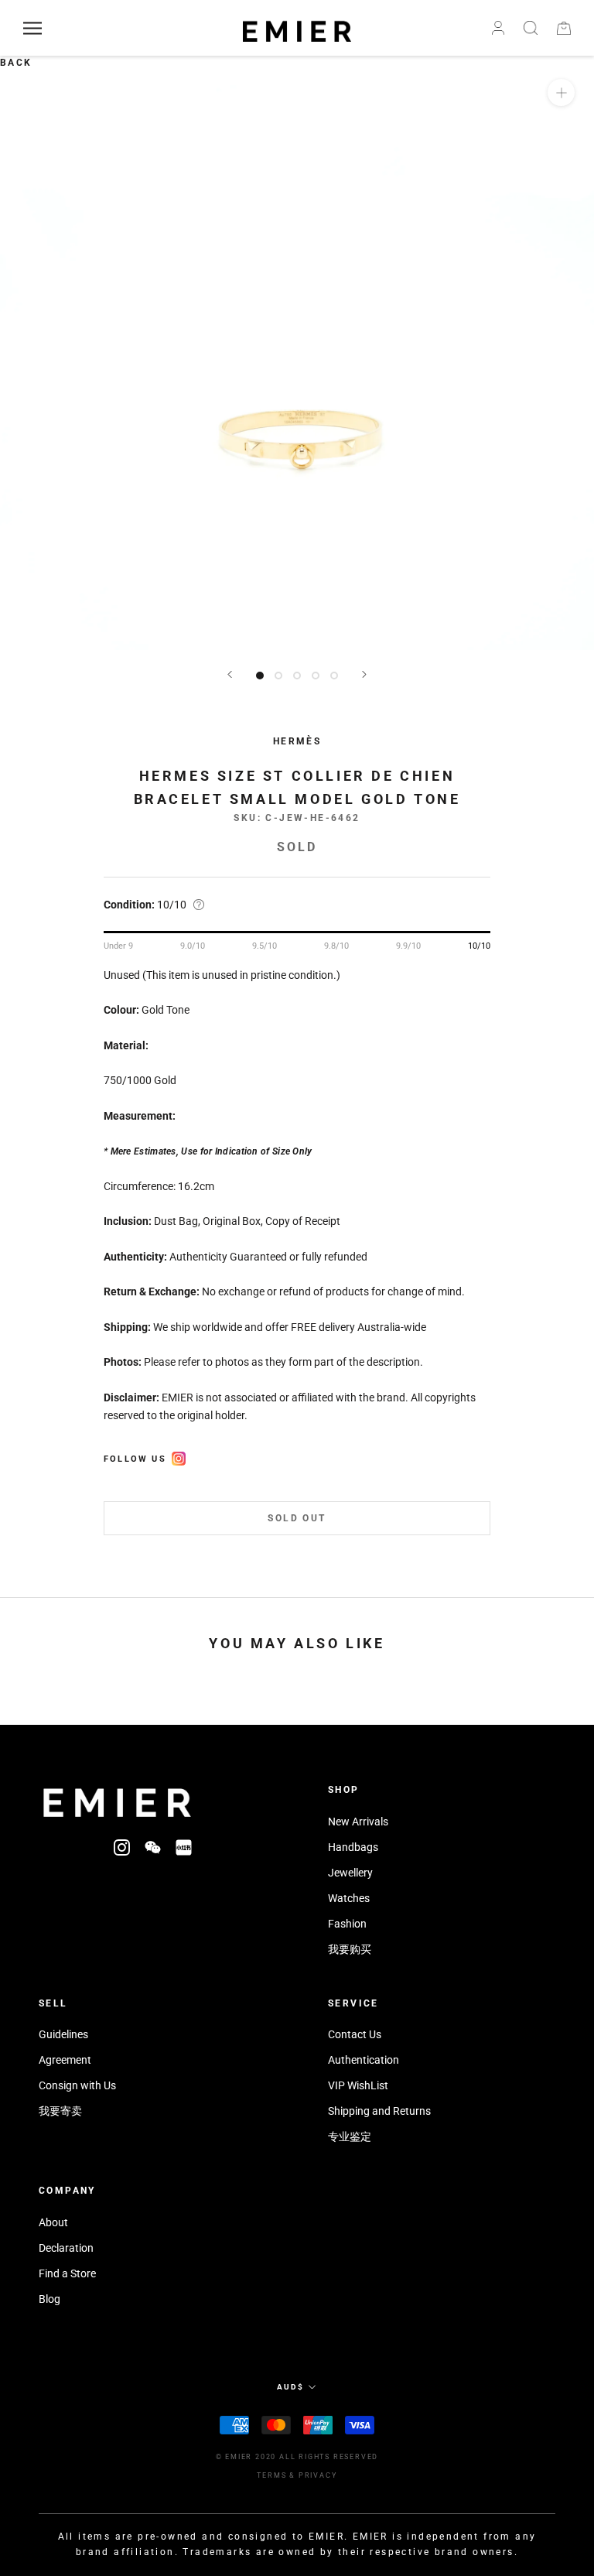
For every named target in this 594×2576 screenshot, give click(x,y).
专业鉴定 (350, 2136)
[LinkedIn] (184, 1847)
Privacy (318, 2475)
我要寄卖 (60, 2111)
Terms (271, 2475)
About (53, 2222)
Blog (49, 2299)
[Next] (364, 674)
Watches (349, 1898)
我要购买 (350, 1949)
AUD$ (290, 2387)
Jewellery (350, 1873)
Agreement (65, 2060)
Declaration (66, 2248)
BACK (16, 63)
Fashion (347, 1924)
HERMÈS (297, 741)
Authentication (364, 2060)
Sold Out (297, 1518)
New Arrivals (358, 1822)
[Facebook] (179, 1456)
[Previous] (230, 674)
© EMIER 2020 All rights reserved (297, 2457)
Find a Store (67, 2273)
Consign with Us (77, 2085)
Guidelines (63, 2034)
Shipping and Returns (379, 2111)
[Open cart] (564, 28)
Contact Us (355, 2034)
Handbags (353, 1847)
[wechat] (153, 1847)
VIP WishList (358, 2085)
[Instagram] (122, 1847)
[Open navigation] (32, 28)
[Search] (531, 28)
